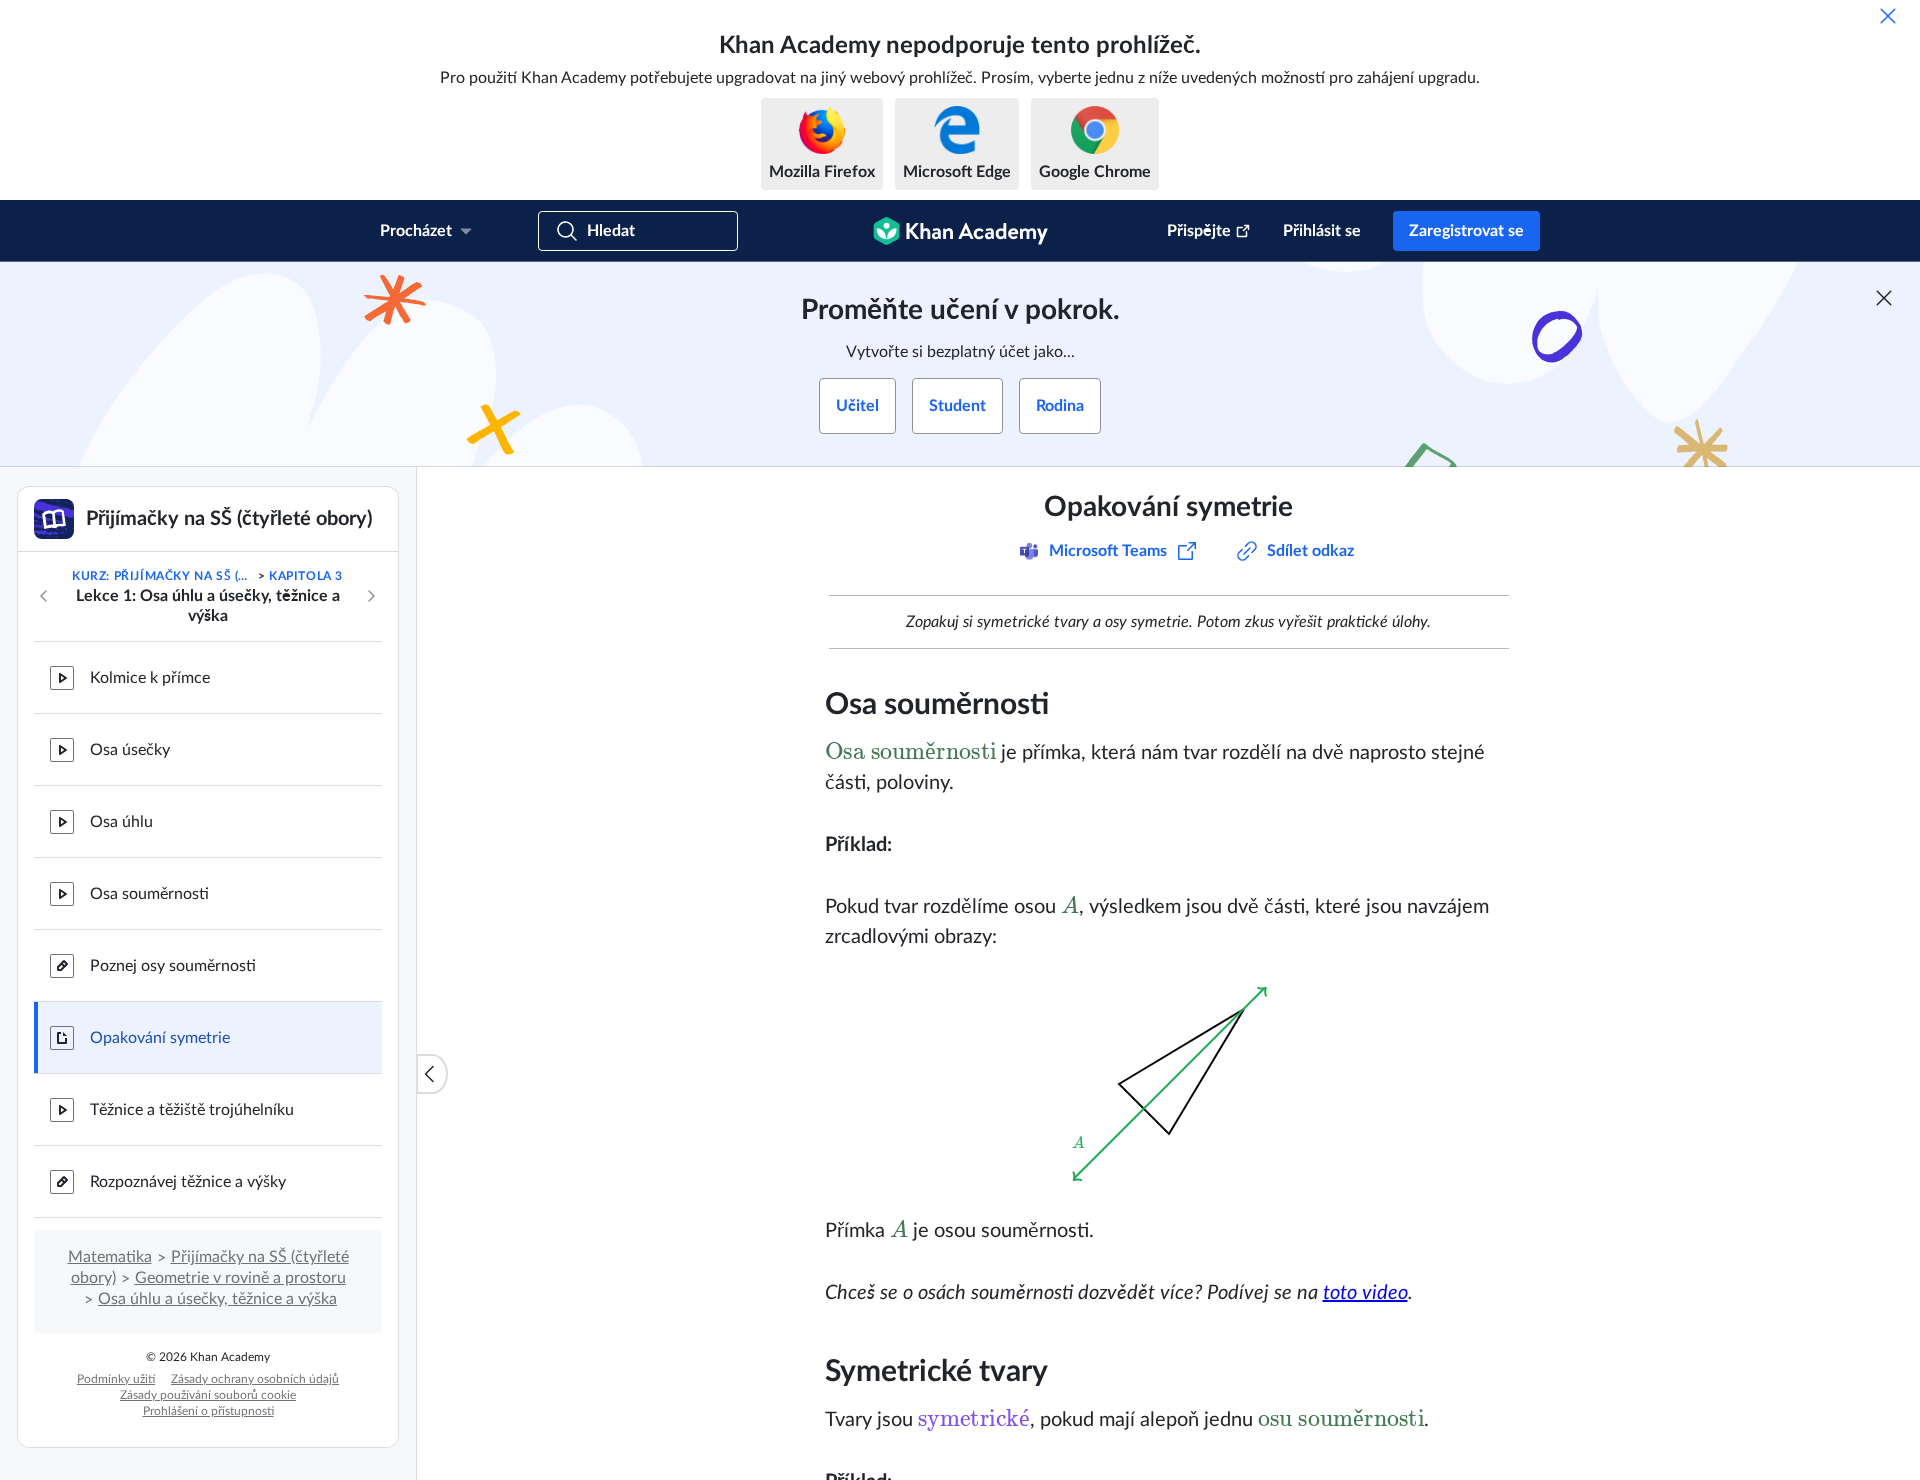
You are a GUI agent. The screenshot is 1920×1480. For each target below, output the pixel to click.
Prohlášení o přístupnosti (208, 1411)
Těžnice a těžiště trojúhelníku (192, 1110)
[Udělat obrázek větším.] (1169, 1084)
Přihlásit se (1322, 231)
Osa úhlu (121, 822)
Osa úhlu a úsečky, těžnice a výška (217, 1299)
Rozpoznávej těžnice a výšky (188, 1182)
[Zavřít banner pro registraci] (1884, 298)
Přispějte (1199, 231)
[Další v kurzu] (371, 596)
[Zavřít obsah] (432, 1074)
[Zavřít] (1888, 16)
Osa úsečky (130, 750)
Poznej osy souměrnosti (173, 966)
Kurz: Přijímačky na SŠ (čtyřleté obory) (163, 576)
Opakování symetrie (160, 1038)
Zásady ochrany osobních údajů (255, 1379)
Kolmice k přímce (150, 678)
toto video (1365, 1293)
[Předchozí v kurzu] (44, 596)
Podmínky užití (116, 1379)
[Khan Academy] (960, 231)
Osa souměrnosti (149, 894)
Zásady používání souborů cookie (208, 1395)
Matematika (110, 1257)
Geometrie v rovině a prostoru (240, 1278)
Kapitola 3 (306, 576)
